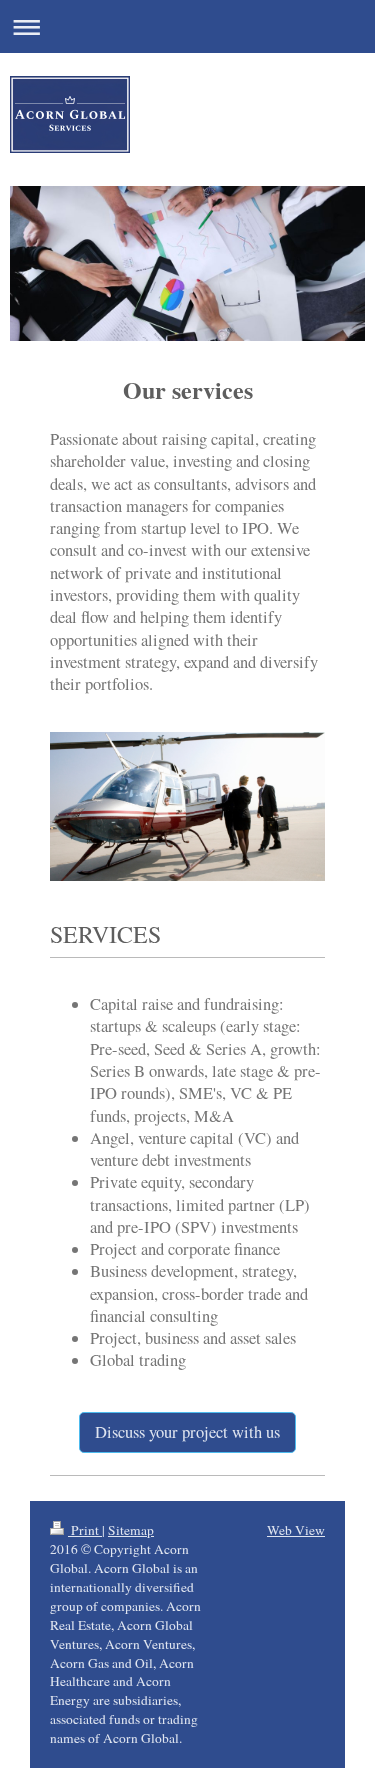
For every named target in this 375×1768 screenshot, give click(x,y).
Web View (296, 1530)
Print (85, 1530)
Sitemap (131, 1530)
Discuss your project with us (187, 1432)
